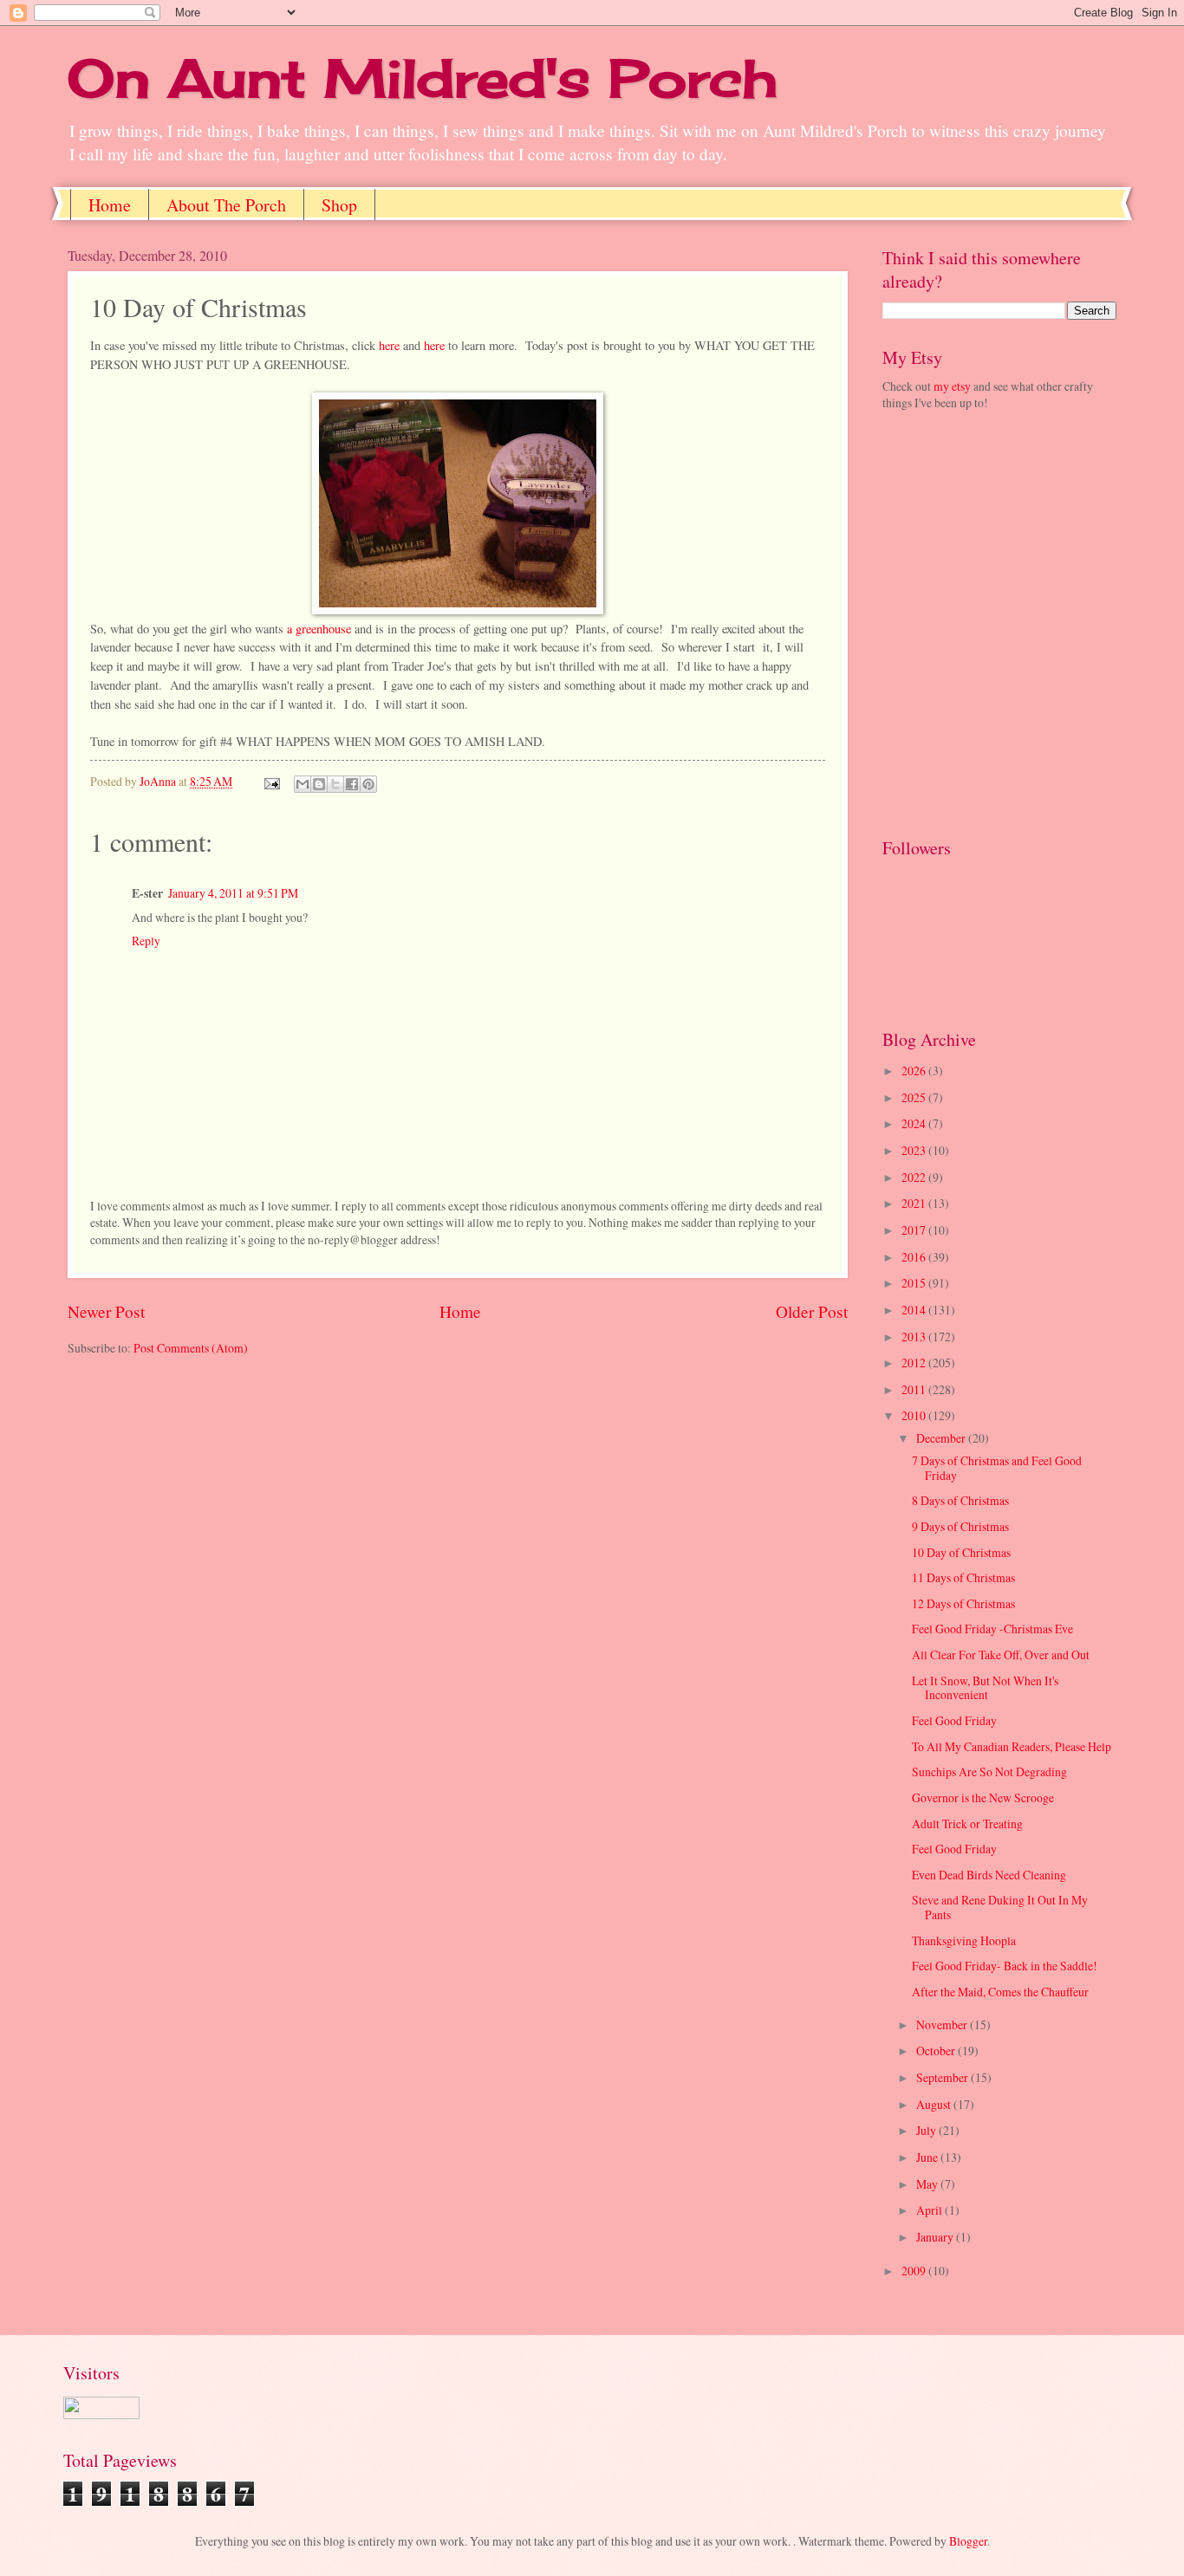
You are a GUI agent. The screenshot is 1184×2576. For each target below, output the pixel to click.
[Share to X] (335, 784)
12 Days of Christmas (963, 1603)
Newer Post (106, 1311)
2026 (915, 1071)
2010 (915, 1415)
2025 (915, 1097)
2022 (915, 1177)
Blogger (968, 2541)
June (928, 2157)
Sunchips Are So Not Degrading (989, 1771)
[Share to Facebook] (352, 784)
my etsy (952, 386)
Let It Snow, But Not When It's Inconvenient (985, 1688)
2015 (915, 1283)
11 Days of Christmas (963, 1577)
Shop (339, 205)
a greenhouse (319, 629)
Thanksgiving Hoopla (964, 1940)
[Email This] (303, 784)
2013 (915, 1337)
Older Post (812, 1311)
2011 (915, 1389)
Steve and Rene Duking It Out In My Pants (1000, 1907)
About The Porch (226, 205)
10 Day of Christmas (961, 1552)
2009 (915, 2271)
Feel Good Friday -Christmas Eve (992, 1629)
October (937, 2050)
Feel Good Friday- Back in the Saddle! (1005, 1966)
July (927, 2130)
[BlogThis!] (319, 784)
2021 (915, 1203)
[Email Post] (271, 781)
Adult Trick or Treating (967, 1823)
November (943, 2024)
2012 (915, 1363)
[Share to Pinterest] (368, 784)
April (930, 2210)
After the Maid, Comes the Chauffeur (1000, 1992)
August (935, 2104)
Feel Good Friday (954, 1720)
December (942, 1438)
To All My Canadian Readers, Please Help (1012, 1746)
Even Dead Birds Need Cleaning (989, 1875)
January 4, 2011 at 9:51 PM (233, 893)
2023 (915, 1150)
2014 (915, 1310)
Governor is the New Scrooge (983, 1797)
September (943, 2077)
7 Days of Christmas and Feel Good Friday (997, 1468)
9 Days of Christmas (960, 1526)
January (936, 2237)
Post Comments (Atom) (191, 1348)
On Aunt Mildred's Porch (423, 78)
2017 (915, 1230)
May (928, 2184)
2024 (915, 1123)
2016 (915, 1257)
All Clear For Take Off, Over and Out (1001, 1655)
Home (110, 205)
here (387, 345)
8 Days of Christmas (960, 1500)
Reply (146, 941)
